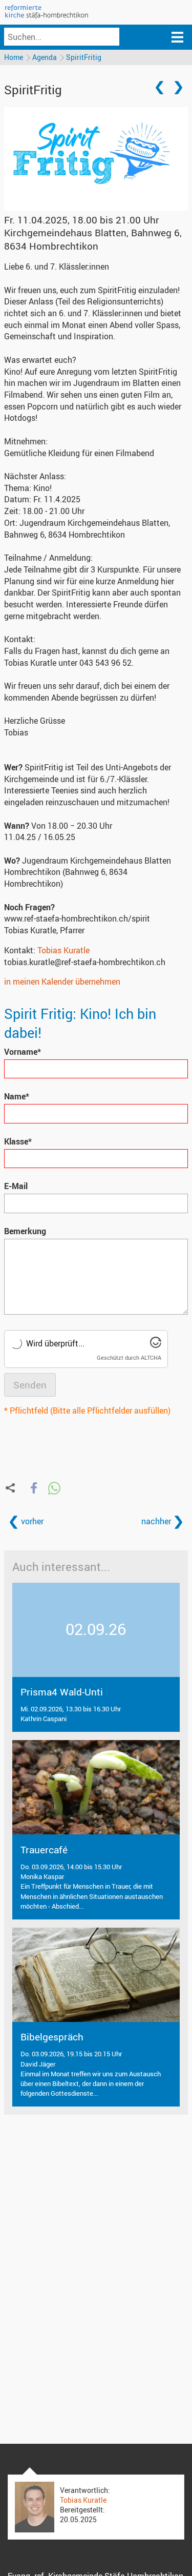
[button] (34, 1488)
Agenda (45, 57)
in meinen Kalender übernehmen (62, 982)
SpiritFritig (84, 57)
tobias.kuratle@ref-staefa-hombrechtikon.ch (85, 962)
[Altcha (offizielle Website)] (156, 1345)
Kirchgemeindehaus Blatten (93, 239)
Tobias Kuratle (63, 950)
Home (14, 57)
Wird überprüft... (55, 1343)
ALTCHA (151, 1357)
